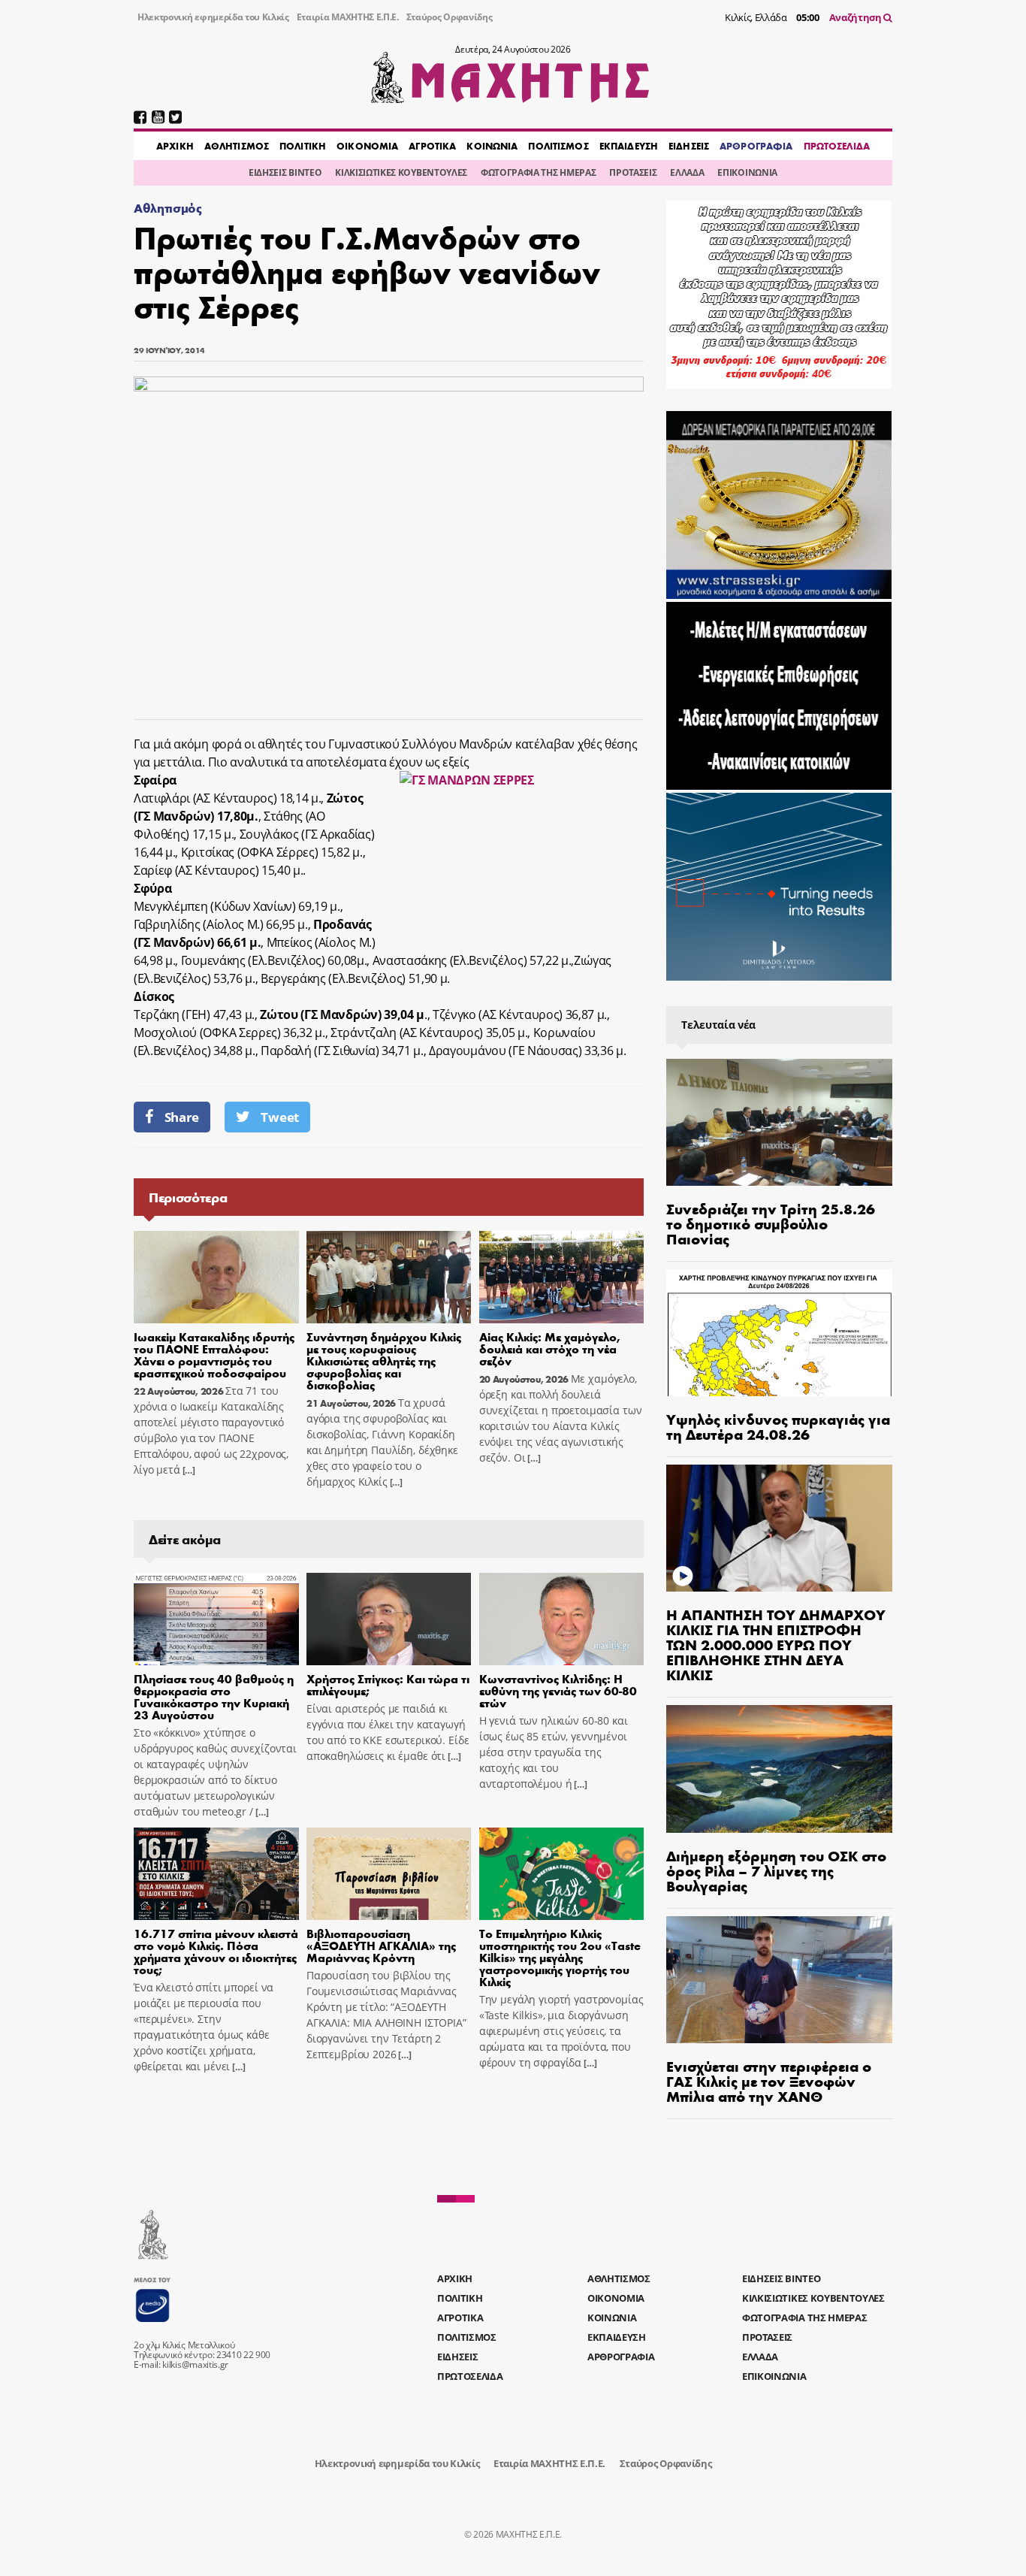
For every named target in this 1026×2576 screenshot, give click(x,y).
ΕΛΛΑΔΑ (687, 172)
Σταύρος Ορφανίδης (450, 17)
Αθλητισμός (168, 208)
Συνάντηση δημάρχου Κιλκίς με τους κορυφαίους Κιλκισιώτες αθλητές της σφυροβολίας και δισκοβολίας (384, 1361)
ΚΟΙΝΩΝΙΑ (492, 146)
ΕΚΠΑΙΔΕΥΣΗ (629, 146)
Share (182, 1117)
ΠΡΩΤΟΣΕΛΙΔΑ (837, 146)
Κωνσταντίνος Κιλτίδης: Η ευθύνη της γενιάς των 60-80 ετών (558, 1690)
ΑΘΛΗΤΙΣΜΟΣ (237, 146)
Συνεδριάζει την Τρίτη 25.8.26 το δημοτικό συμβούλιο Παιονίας (771, 1223)
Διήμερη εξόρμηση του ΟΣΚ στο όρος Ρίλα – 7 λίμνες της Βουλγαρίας (776, 1870)
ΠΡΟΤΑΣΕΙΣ (633, 172)
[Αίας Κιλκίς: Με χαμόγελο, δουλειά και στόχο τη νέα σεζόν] (562, 1277)
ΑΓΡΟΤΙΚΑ (432, 146)
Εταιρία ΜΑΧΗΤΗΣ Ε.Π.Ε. (348, 17)
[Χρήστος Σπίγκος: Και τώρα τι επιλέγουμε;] (389, 1619)
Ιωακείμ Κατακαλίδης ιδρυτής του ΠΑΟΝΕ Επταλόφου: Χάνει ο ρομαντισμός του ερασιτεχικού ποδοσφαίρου (214, 1355)
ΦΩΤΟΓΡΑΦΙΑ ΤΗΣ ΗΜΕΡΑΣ (538, 172)
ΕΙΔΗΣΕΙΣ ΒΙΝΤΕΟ (285, 172)
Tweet (279, 1117)
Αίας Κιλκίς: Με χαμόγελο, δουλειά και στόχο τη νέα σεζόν (550, 1348)
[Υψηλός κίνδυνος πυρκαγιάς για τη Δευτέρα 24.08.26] (779, 1333)
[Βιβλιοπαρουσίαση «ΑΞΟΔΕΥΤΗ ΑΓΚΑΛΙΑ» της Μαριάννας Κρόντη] (389, 1874)
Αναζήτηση (857, 17)
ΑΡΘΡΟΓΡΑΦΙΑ (756, 146)
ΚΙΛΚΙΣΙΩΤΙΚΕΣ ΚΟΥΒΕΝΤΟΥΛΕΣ (401, 172)
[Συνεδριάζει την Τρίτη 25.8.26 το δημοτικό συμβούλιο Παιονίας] (779, 1122)
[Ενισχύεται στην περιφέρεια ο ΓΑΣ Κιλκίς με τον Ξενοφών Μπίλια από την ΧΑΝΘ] (779, 1980)
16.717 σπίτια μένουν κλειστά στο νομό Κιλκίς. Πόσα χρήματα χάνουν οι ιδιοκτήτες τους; (216, 1951)
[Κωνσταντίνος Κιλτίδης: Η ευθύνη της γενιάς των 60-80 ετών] (562, 1619)
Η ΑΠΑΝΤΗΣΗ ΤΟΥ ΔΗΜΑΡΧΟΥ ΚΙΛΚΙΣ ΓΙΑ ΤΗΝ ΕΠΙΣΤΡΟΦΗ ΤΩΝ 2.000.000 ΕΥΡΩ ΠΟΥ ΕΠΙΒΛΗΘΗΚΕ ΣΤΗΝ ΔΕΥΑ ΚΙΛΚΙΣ (776, 1644)
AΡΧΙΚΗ (175, 146)
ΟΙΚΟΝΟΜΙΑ (367, 146)
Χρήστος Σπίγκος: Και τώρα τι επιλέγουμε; (388, 1684)
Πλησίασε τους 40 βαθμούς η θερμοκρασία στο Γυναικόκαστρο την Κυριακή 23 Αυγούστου (214, 1696)
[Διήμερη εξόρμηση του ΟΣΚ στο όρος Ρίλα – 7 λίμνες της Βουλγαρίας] (779, 1769)
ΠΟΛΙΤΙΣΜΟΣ (558, 146)
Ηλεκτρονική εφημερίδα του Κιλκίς (213, 17)
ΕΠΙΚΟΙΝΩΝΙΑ (747, 172)
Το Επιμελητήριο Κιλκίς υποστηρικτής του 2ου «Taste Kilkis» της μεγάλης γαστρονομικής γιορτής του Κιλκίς (560, 1957)
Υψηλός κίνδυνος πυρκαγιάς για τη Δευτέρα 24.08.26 (778, 1426)
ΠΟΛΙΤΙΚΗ (303, 146)
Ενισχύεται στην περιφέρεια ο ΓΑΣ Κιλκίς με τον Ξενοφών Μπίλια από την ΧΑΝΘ (769, 2080)
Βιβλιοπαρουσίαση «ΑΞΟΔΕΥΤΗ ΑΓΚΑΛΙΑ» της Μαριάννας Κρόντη (381, 1945)
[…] (188, 1470)
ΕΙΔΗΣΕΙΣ (689, 146)
